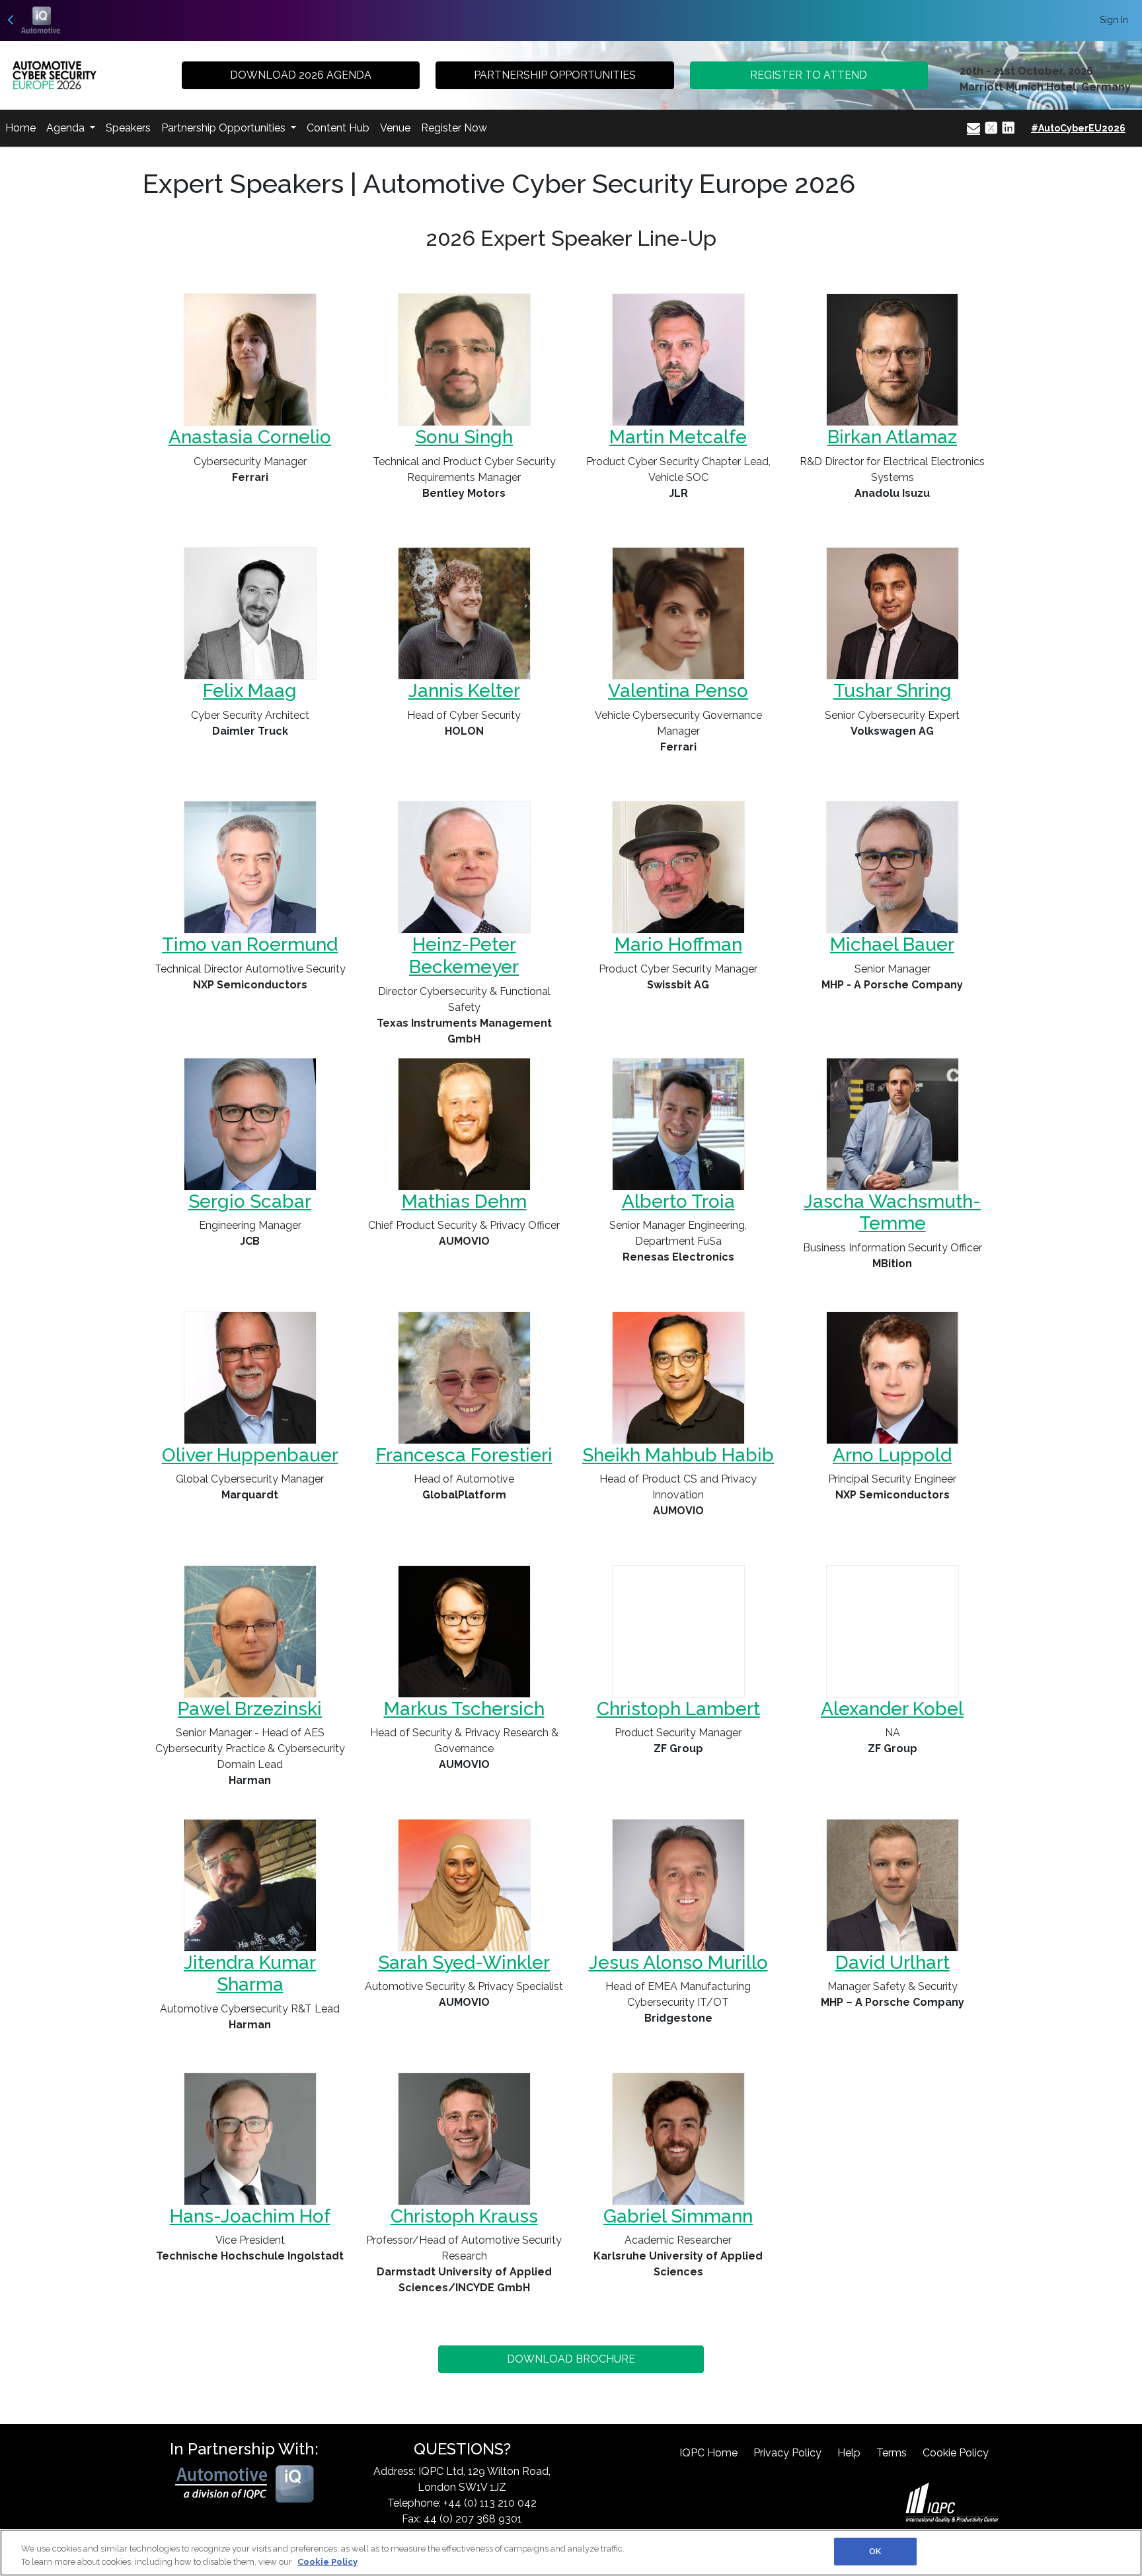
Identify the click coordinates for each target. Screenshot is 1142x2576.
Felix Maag (250, 691)
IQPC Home (708, 2453)
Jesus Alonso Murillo (678, 1963)
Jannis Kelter (464, 691)
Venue (395, 128)
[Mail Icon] (973, 128)
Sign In (1114, 20)
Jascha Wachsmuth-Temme (892, 1213)
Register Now (454, 128)
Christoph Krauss (464, 2216)
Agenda (67, 128)
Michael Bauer (892, 944)
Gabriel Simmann (678, 2216)
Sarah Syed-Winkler (464, 1963)
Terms (892, 2453)
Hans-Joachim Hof (250, 2216)
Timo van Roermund (250, 944)
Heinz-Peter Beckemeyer (464, 956)
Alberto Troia (678, 1201)
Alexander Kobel (892, 1709)
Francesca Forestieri (464, 1455)
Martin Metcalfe (678, 437)
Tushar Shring (893, 691)
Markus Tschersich (464, 1709)
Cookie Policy (956, 2453)
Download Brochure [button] (571, 2359)
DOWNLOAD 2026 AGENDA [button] (301, 75)
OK (875, 2551)
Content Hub (338, 128)
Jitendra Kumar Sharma (250, 1974)
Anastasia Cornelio (250, 437)
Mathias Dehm (464, 1201)
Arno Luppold (892, 1455)
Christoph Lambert (678, 1709)
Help (849, 2453)
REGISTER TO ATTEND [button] (809, 75)
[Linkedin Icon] (1009, 128)
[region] (571, 2553)
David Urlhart (893, 1963)
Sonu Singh (464, 437)
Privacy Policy (787, 2453)
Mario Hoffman (678, 944)
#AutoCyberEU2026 (1078, 128)
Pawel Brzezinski (250, 1709)
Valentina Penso (678, 691)
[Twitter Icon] (991, 128)
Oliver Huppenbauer (250, 1455)
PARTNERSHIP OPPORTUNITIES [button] (555, 75)
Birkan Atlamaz (892, 437)
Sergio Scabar (250, 1201)
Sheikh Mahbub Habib (678, 1455)
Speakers (128, 128)
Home (20, 128)
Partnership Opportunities (225, 128)
